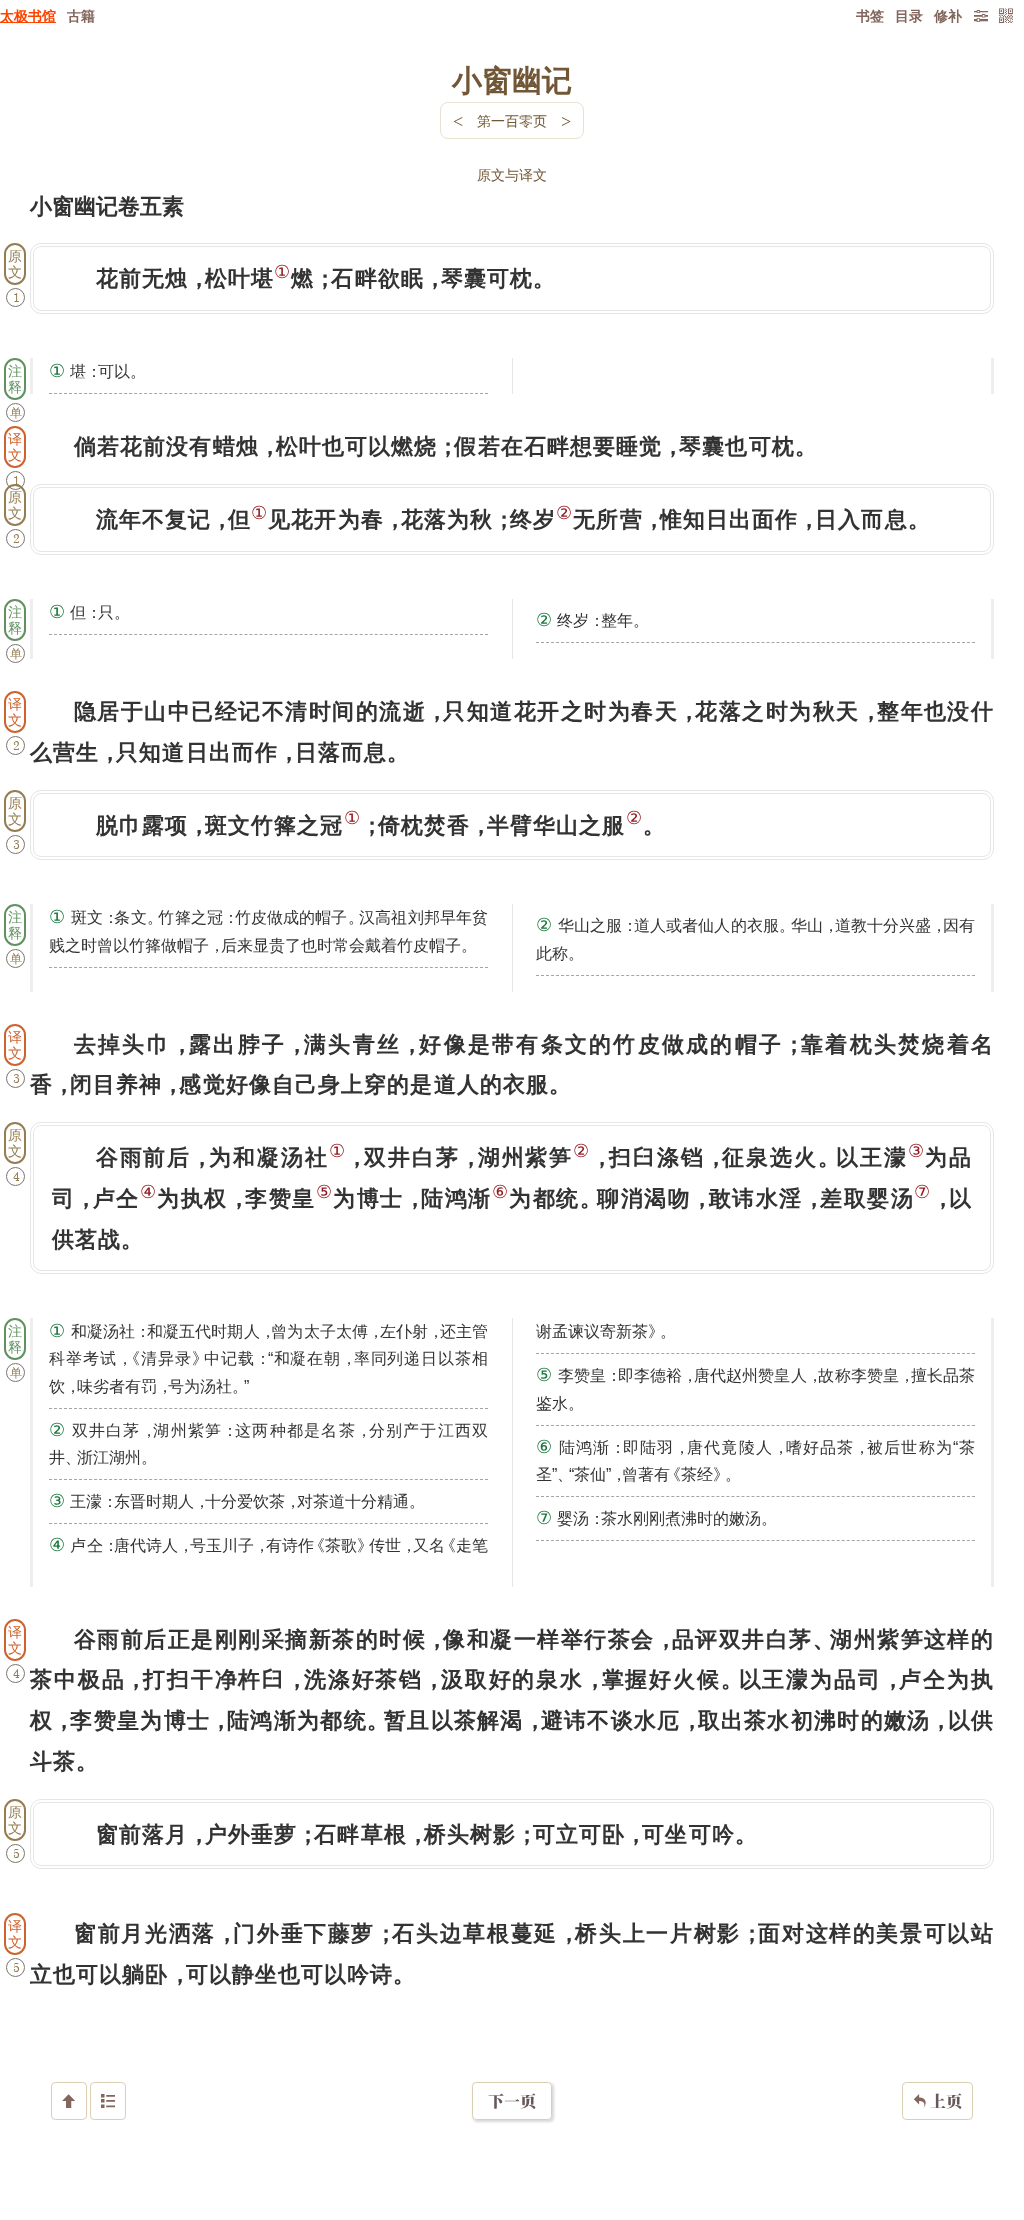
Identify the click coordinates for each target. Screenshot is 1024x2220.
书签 (870, 15)
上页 (937, 2101)
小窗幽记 (512, 79)
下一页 (512, 2101)
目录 (909, 15)
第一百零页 (512, 120)
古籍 (81, 15)
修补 (948, 15)
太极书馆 (28, 15)
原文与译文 (512, 174)
